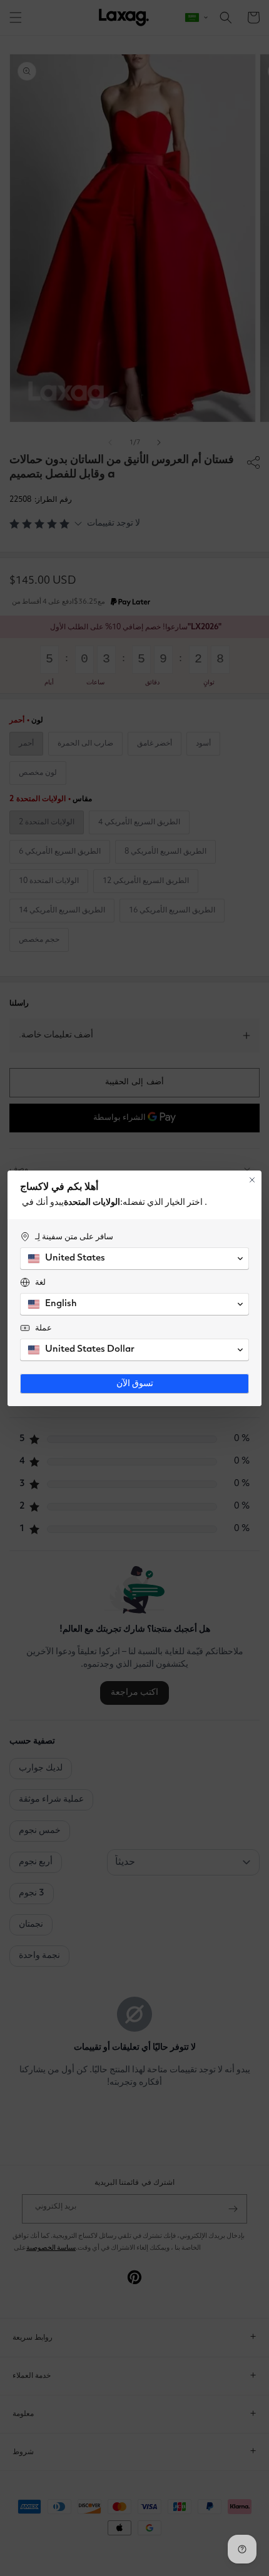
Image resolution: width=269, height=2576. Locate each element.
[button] (134, 1259)
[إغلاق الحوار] (252, 1180)
